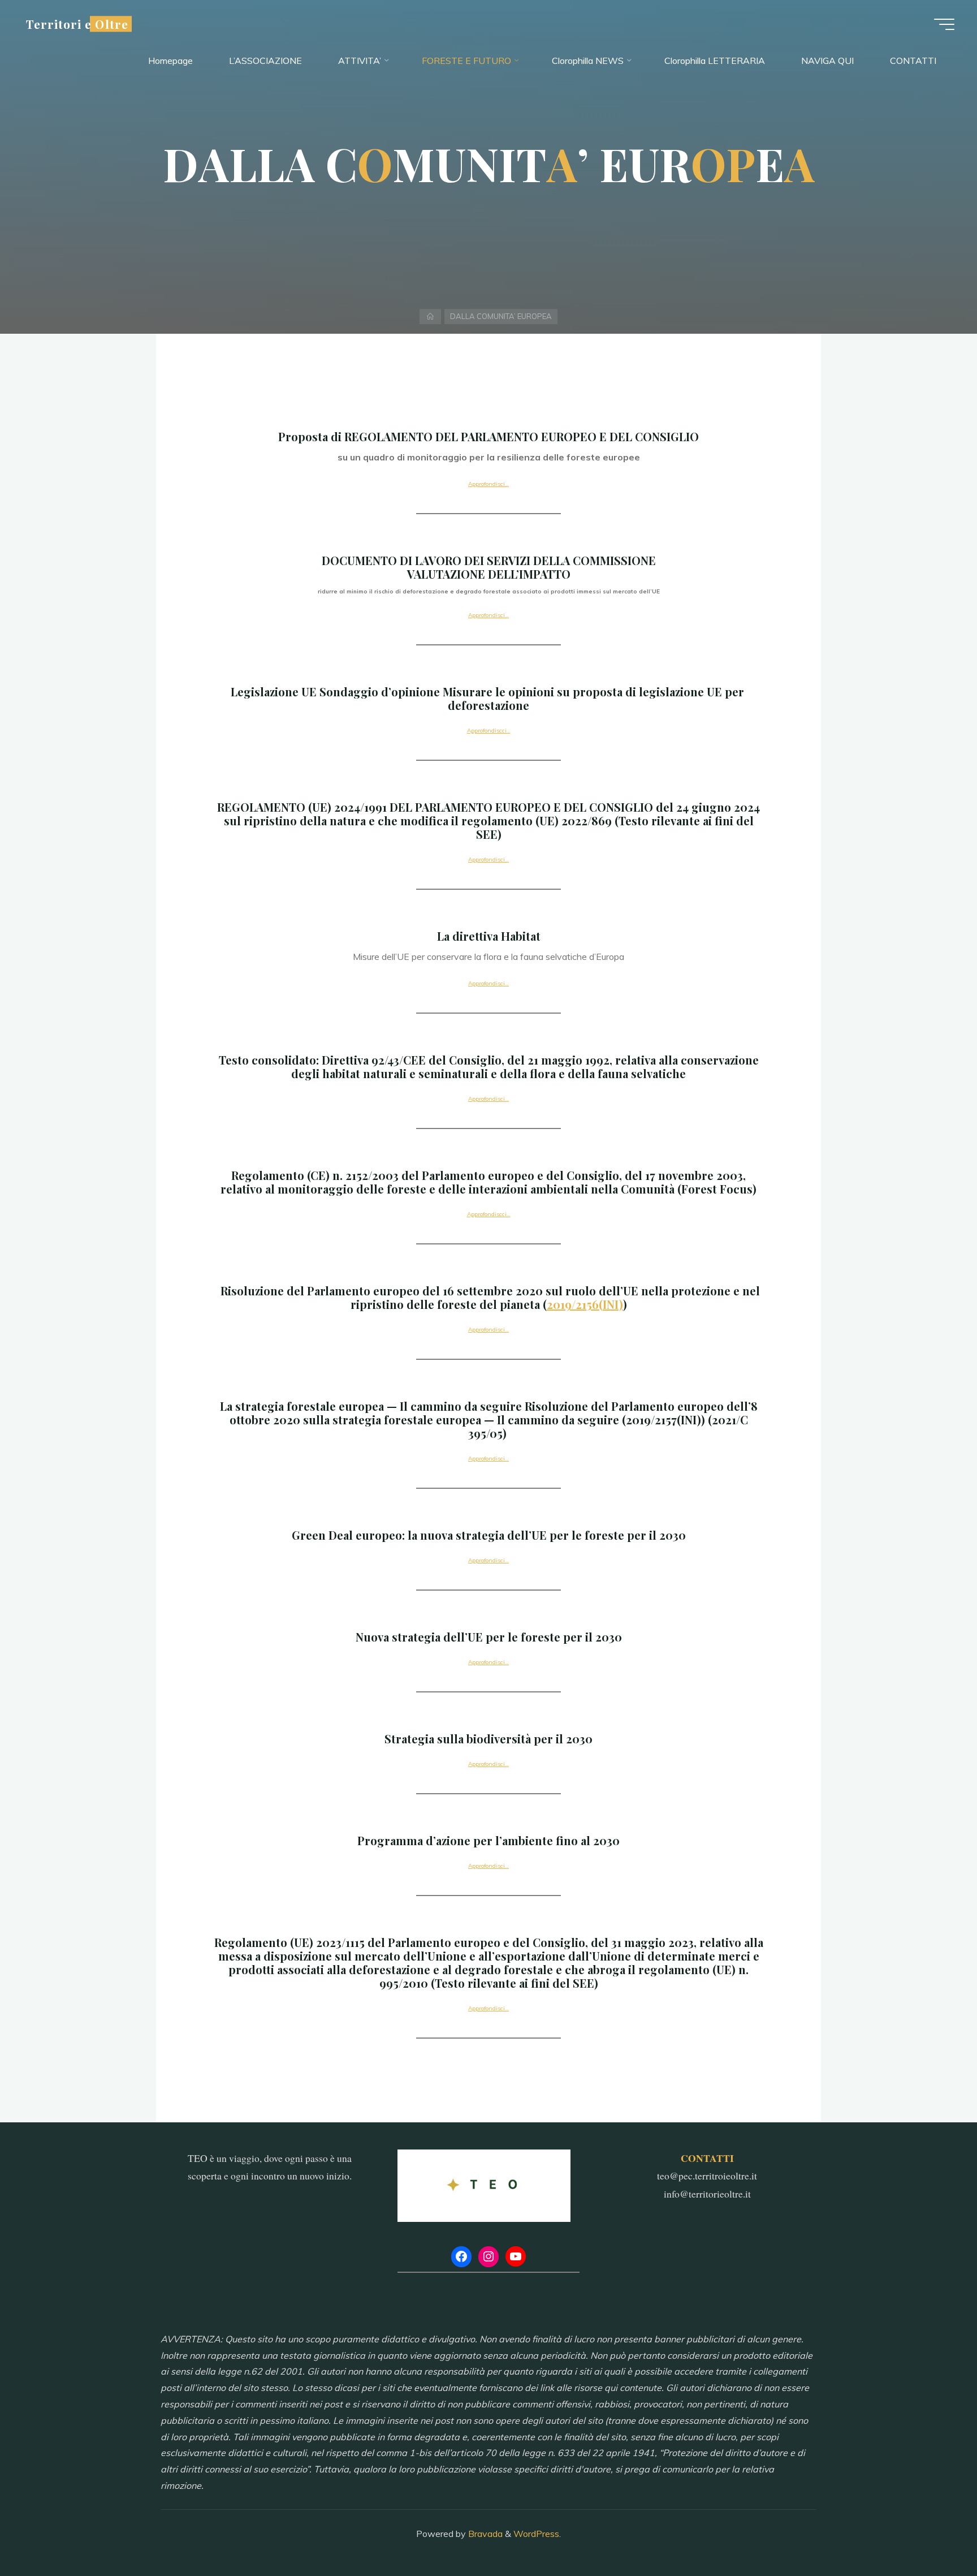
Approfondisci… (488, 484)
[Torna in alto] (933, 2532)
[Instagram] (488, 2256)
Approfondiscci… (489, 731)
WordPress (536, 2534)
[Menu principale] (944, 24)
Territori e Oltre (77, 24)
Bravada (484, 2534)
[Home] (431, 316)
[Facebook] (461, 2256)
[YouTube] (516, 2256)
